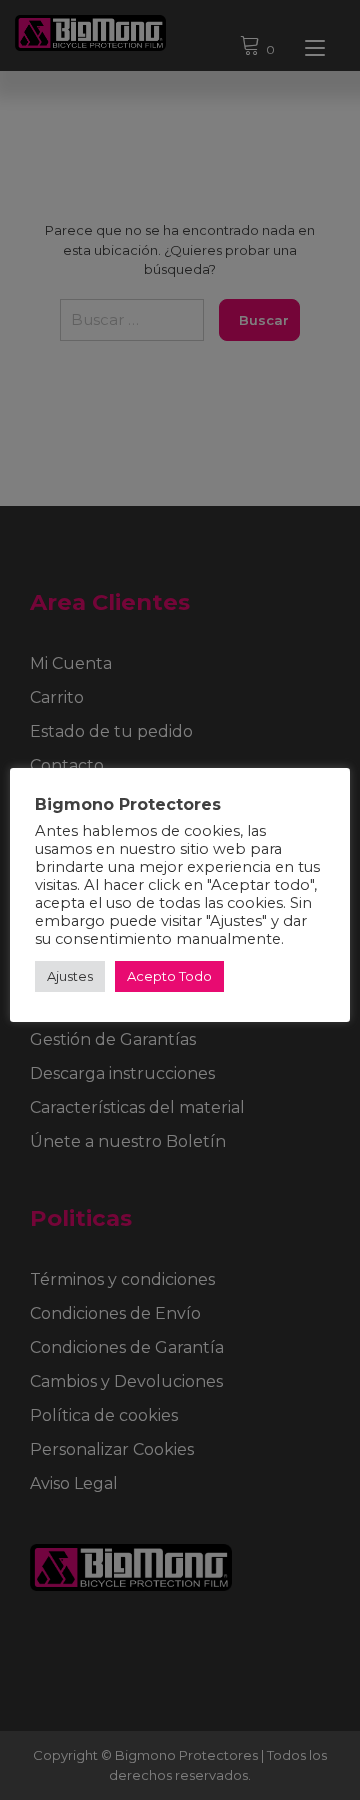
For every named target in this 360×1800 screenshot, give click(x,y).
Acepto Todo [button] (169, 976)
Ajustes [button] (70, 976)
